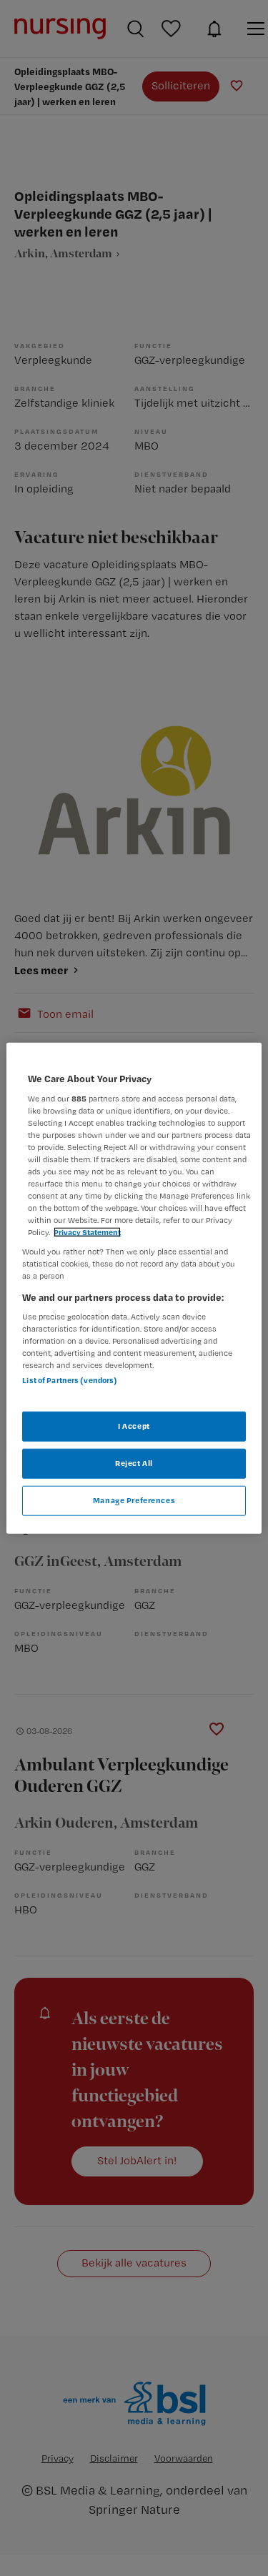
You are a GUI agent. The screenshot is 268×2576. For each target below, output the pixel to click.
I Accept (134, 1426)
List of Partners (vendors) (70, 1380)
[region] (134, 1288)
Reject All (134, 1462)
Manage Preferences (134, 1500)
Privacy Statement (87, 1232)
